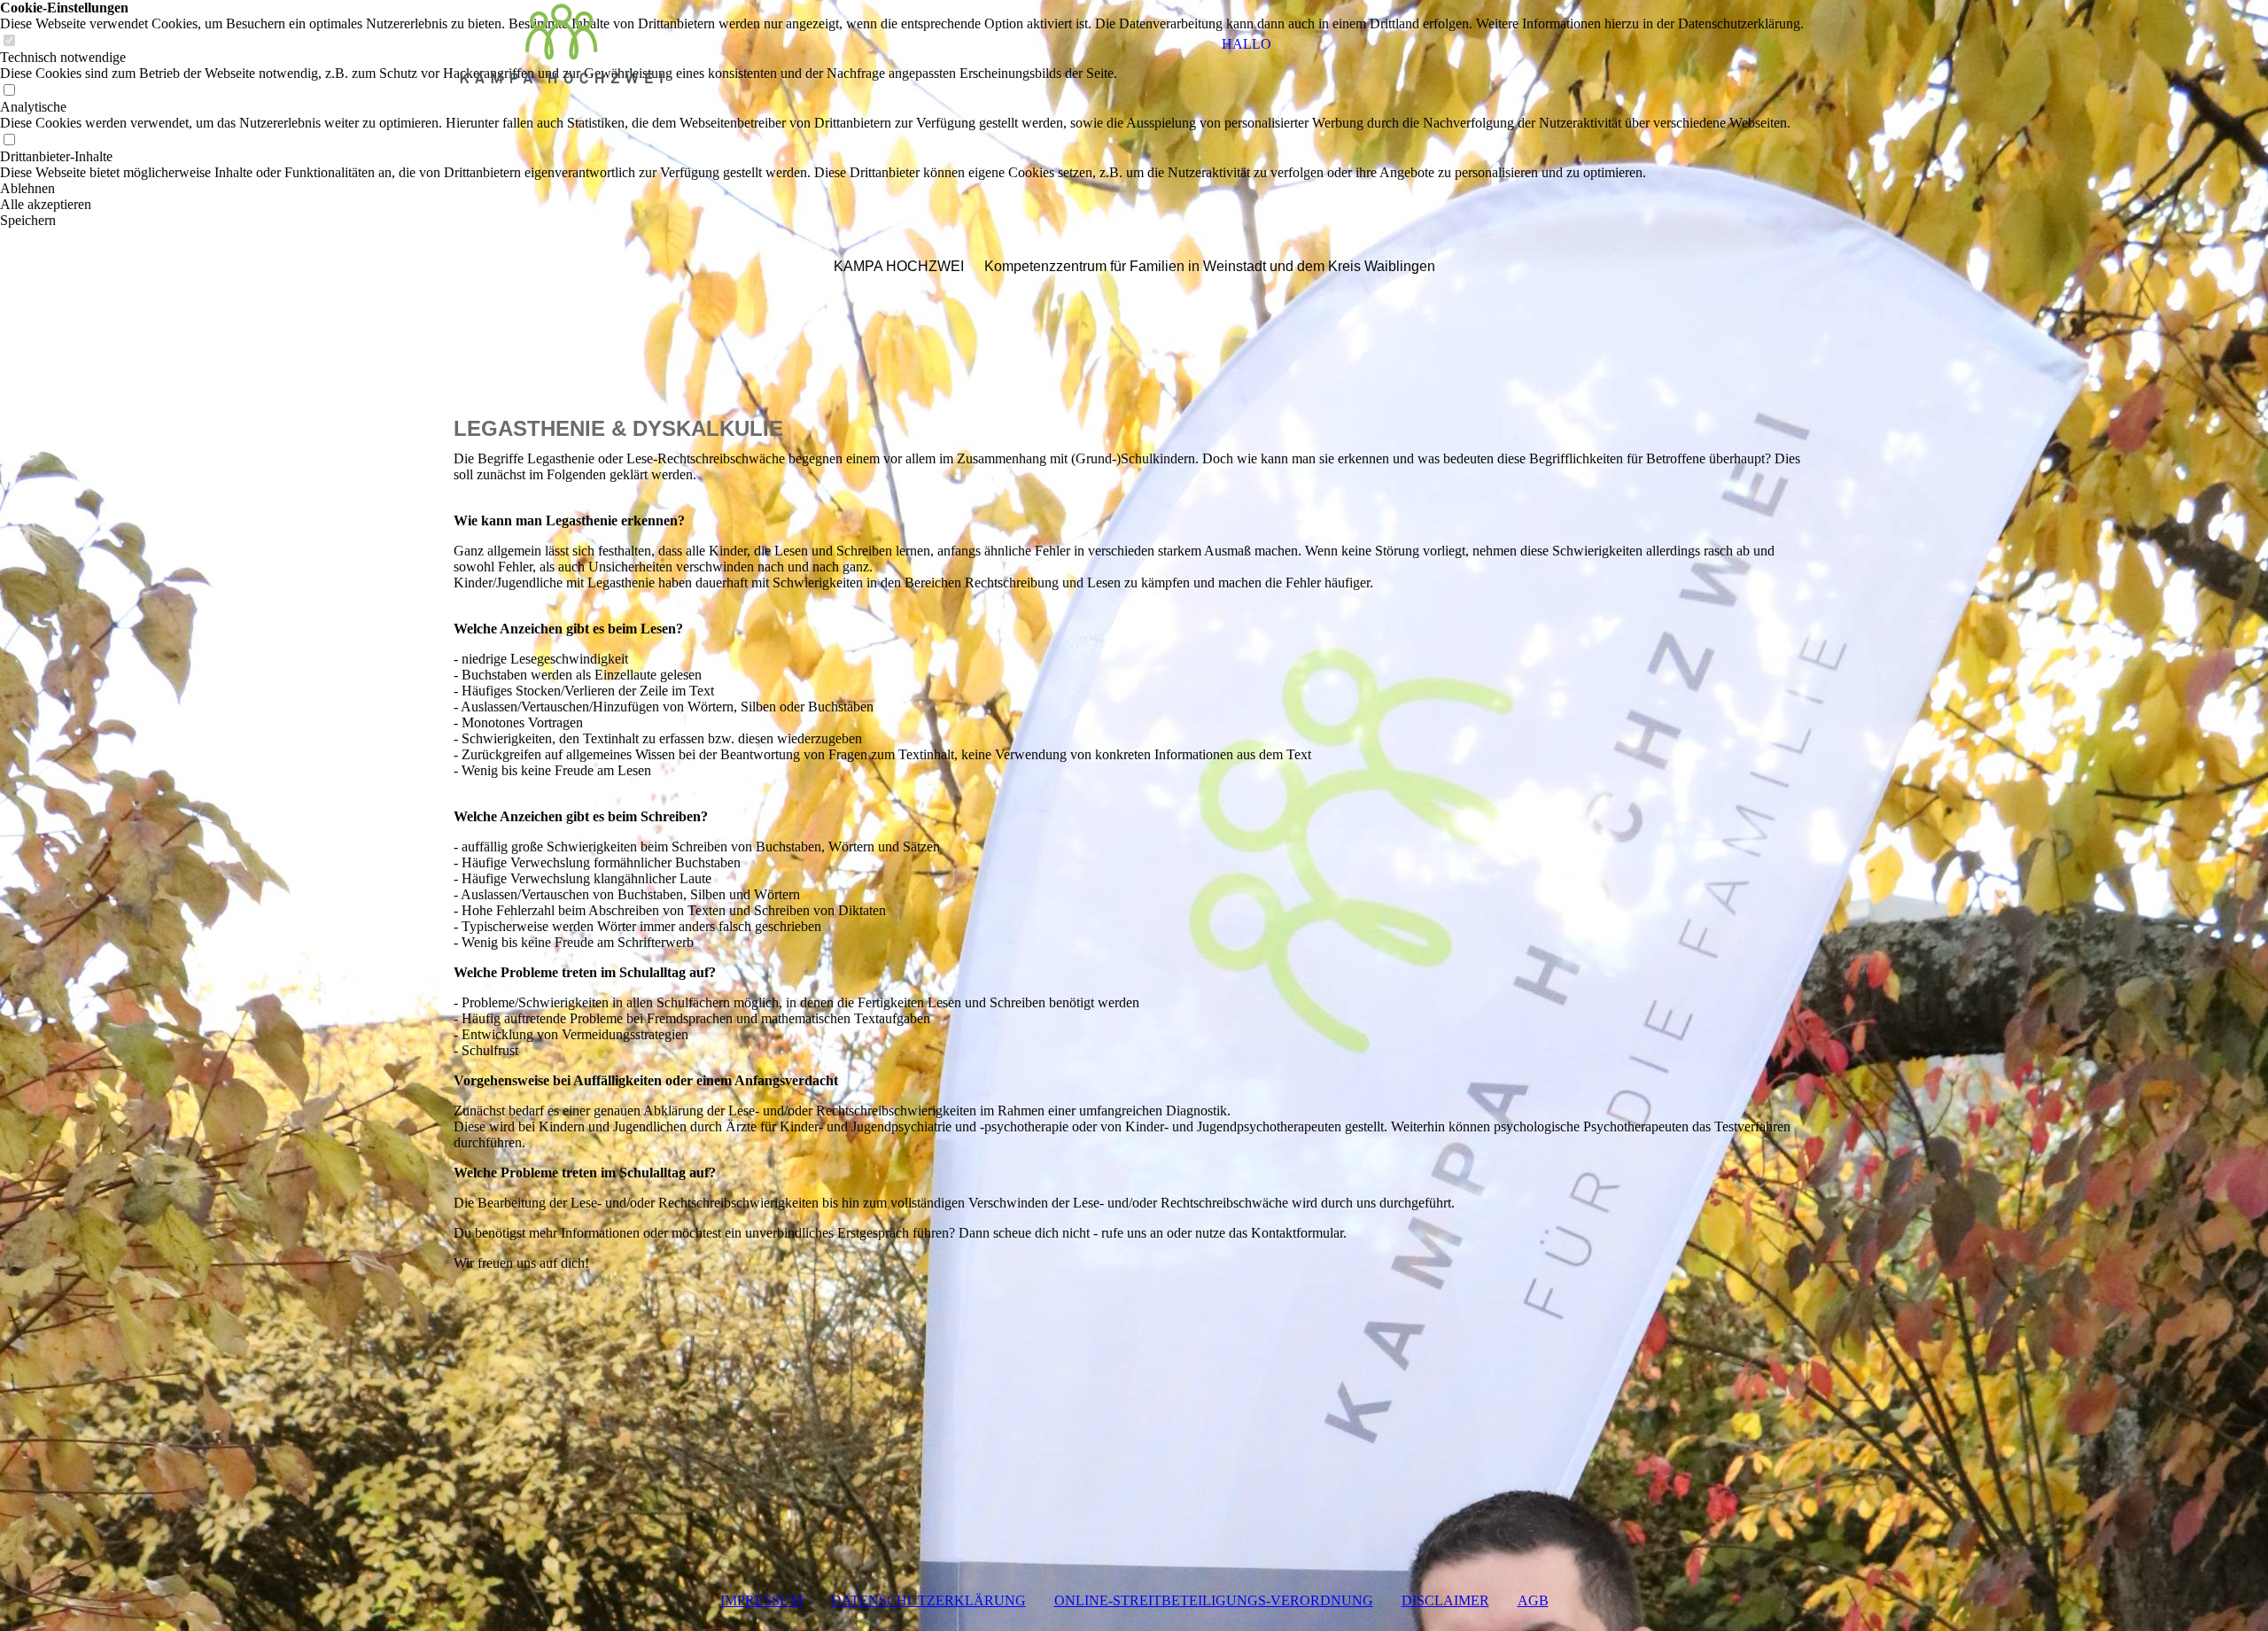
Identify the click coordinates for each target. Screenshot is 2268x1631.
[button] (902, 189)
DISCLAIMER (1445, 1600)
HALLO (1247, 44)
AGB (1533, 1600)
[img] (564, 44)
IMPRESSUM (761, 1600)
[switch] (9, 91)
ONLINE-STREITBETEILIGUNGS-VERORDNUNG (1214, 1600)
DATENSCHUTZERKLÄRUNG (928, 1600)
